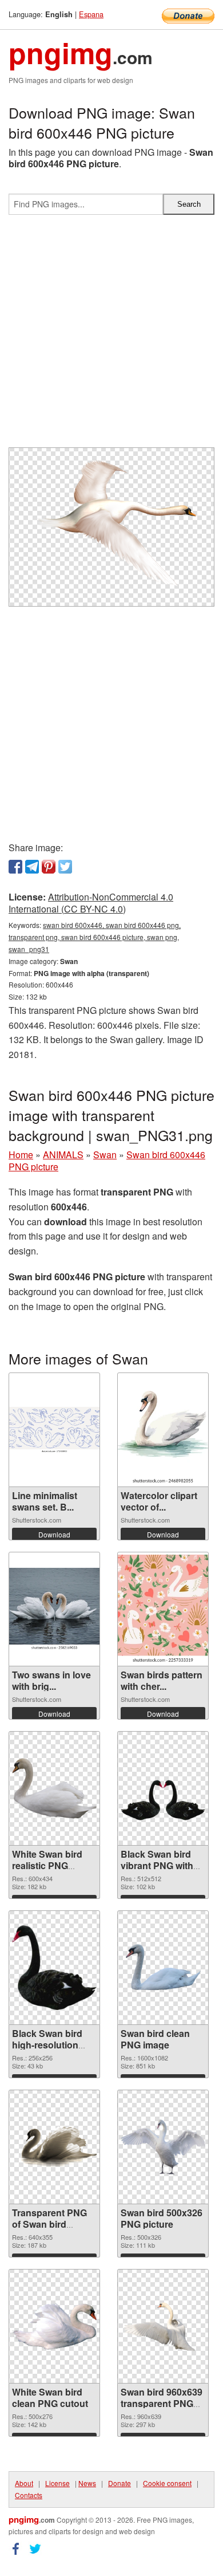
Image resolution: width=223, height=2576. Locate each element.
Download (54, 1534)
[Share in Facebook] (15, 867)
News (87, 2483)
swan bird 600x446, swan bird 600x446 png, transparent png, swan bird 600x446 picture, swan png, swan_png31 (95, 937)
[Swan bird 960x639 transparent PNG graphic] (163, 2326)
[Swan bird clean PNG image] (163, 1968)
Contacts (29, 2495)
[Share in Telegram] (32, 867)
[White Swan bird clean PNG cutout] (54, 2326)
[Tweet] (65, 867)
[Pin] (49, 867)
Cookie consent (167, 2483)
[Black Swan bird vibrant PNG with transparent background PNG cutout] (163, 1788)
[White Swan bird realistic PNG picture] (54, 1789)
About (24, 2483)
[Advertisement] (111, 336)
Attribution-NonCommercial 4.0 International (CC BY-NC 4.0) (91, 903)
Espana (91, 14)
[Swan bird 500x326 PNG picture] (163, 2147)
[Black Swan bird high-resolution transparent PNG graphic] (54, 1968)
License (57, 2483)
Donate (120, 2483)
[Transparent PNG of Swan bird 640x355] (54, 2147)
